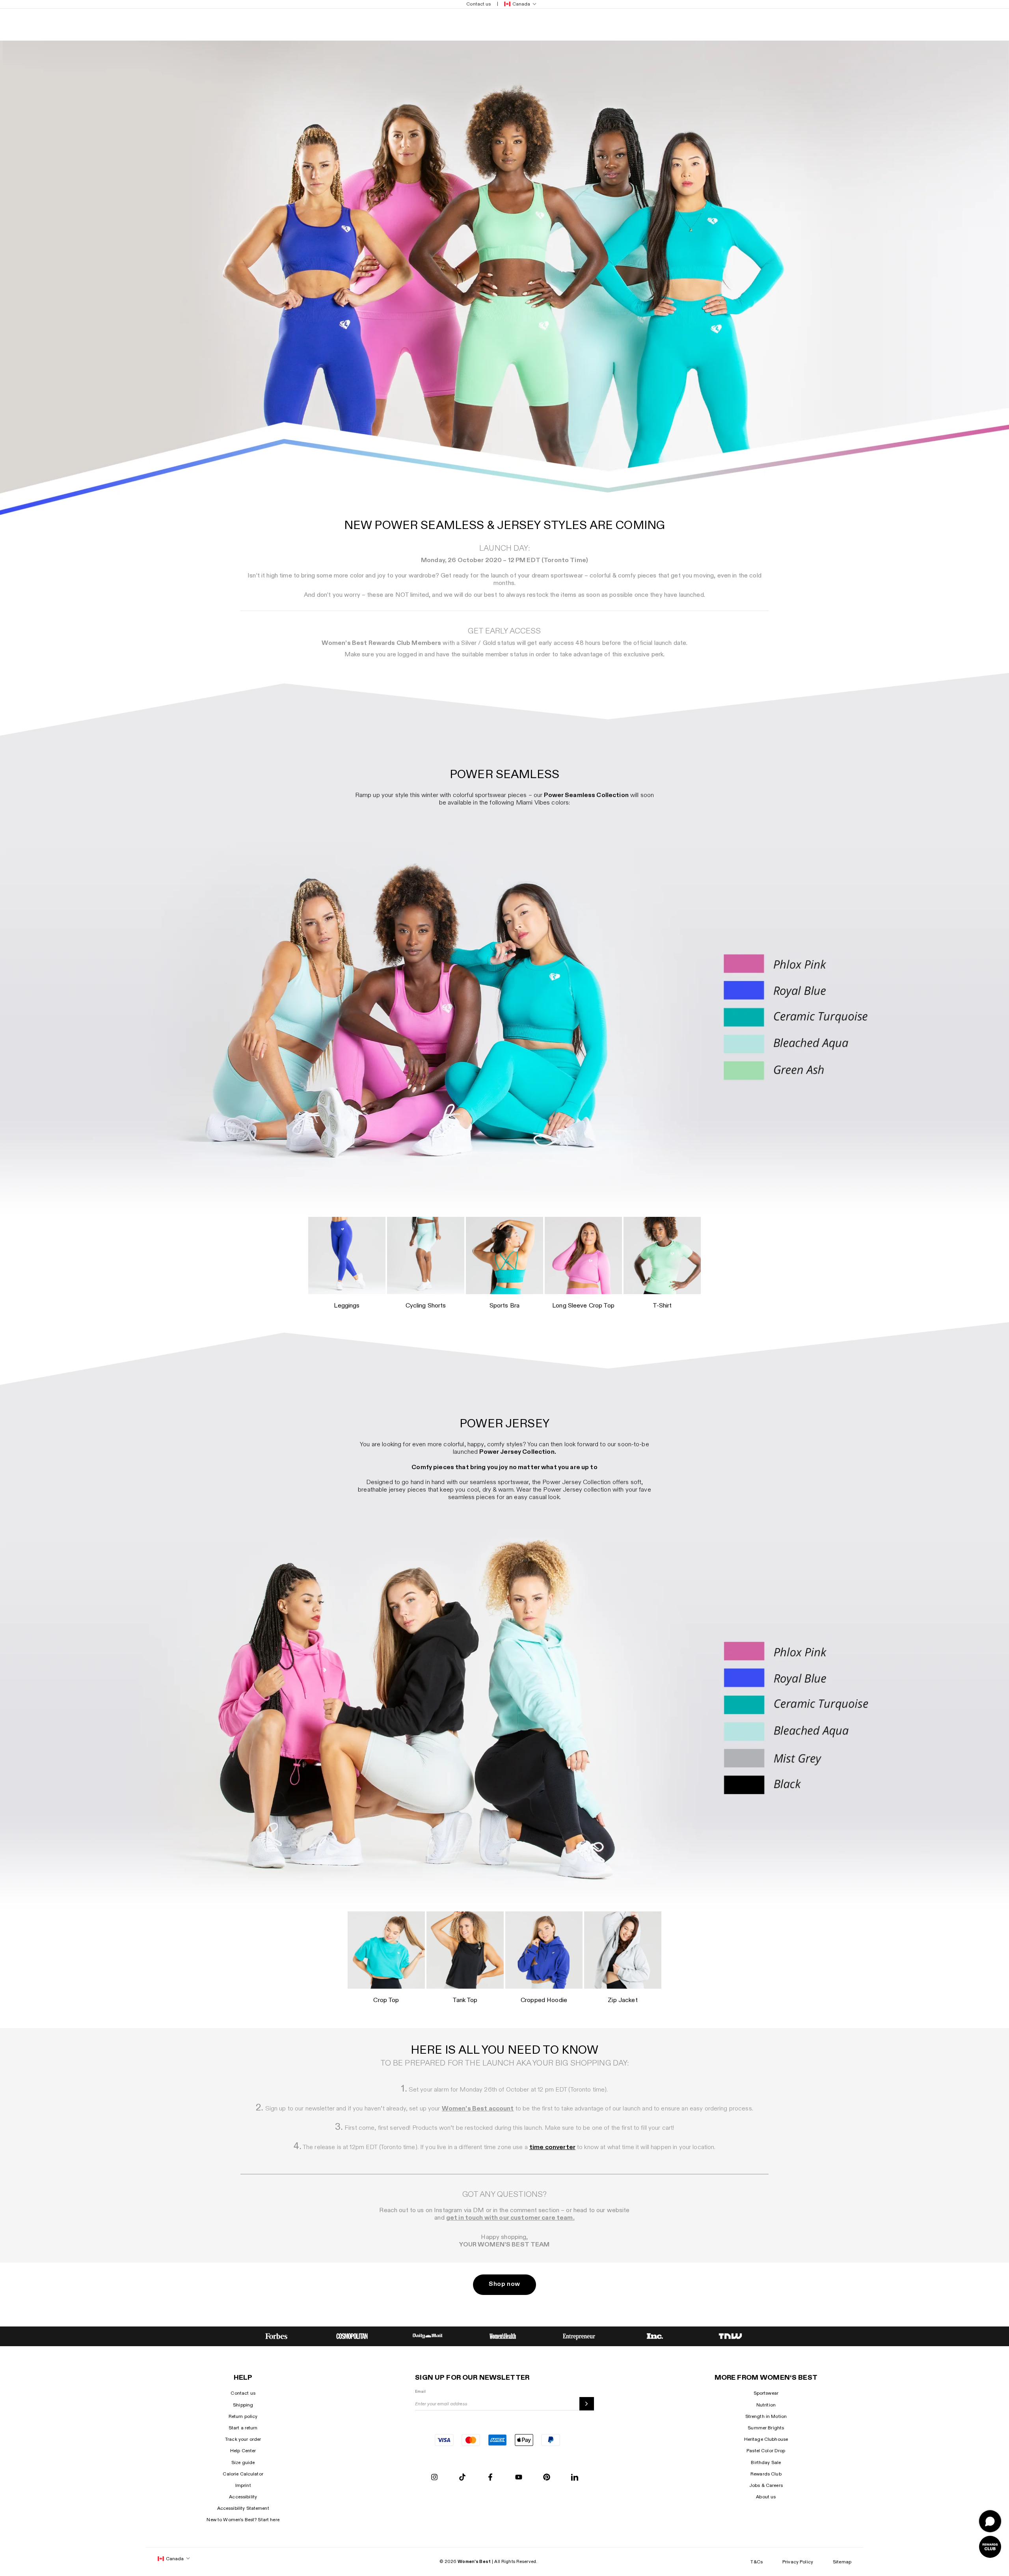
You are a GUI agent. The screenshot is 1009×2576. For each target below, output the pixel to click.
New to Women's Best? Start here (243, 2520)
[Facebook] (490, 2478)
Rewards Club (766, 2474)
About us (766, 2497)
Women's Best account (478, 2109)
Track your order (243, 2439)
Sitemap (842, 2562)
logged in (410, 655)
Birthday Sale (766, 2462)
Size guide (243, 2462)
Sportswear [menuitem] (228, 24)
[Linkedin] (575, 2478)
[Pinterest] (547, 2478)
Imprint (243, 2485)
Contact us (243, 2393)
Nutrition (766, 2405)
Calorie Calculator (243, 2474)
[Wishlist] (809, 24)
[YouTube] (519, 2478)
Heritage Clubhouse (766, 2439)
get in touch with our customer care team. (510, 2218)
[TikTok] (462, 2478)
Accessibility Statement (243, 2508)
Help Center (243, 2451)
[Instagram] (434, 2478)
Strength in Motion (766, 2416)
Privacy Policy (798, 2562)
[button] (519, 4)
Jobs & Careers (766, 2485)
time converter (552, 2147)
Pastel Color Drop (766, 2451)
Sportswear (766, 2393)
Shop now (504, 2284)
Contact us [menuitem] (478, 4)
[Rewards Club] (990, 2547)
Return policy (243, 2416)
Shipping (243, 2405)
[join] (587, 2404)
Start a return (243, 2428)
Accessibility (243, 2497)
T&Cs (757, 2562)
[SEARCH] (787, 24)
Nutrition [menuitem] (161, 24)
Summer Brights (766, 2428)
